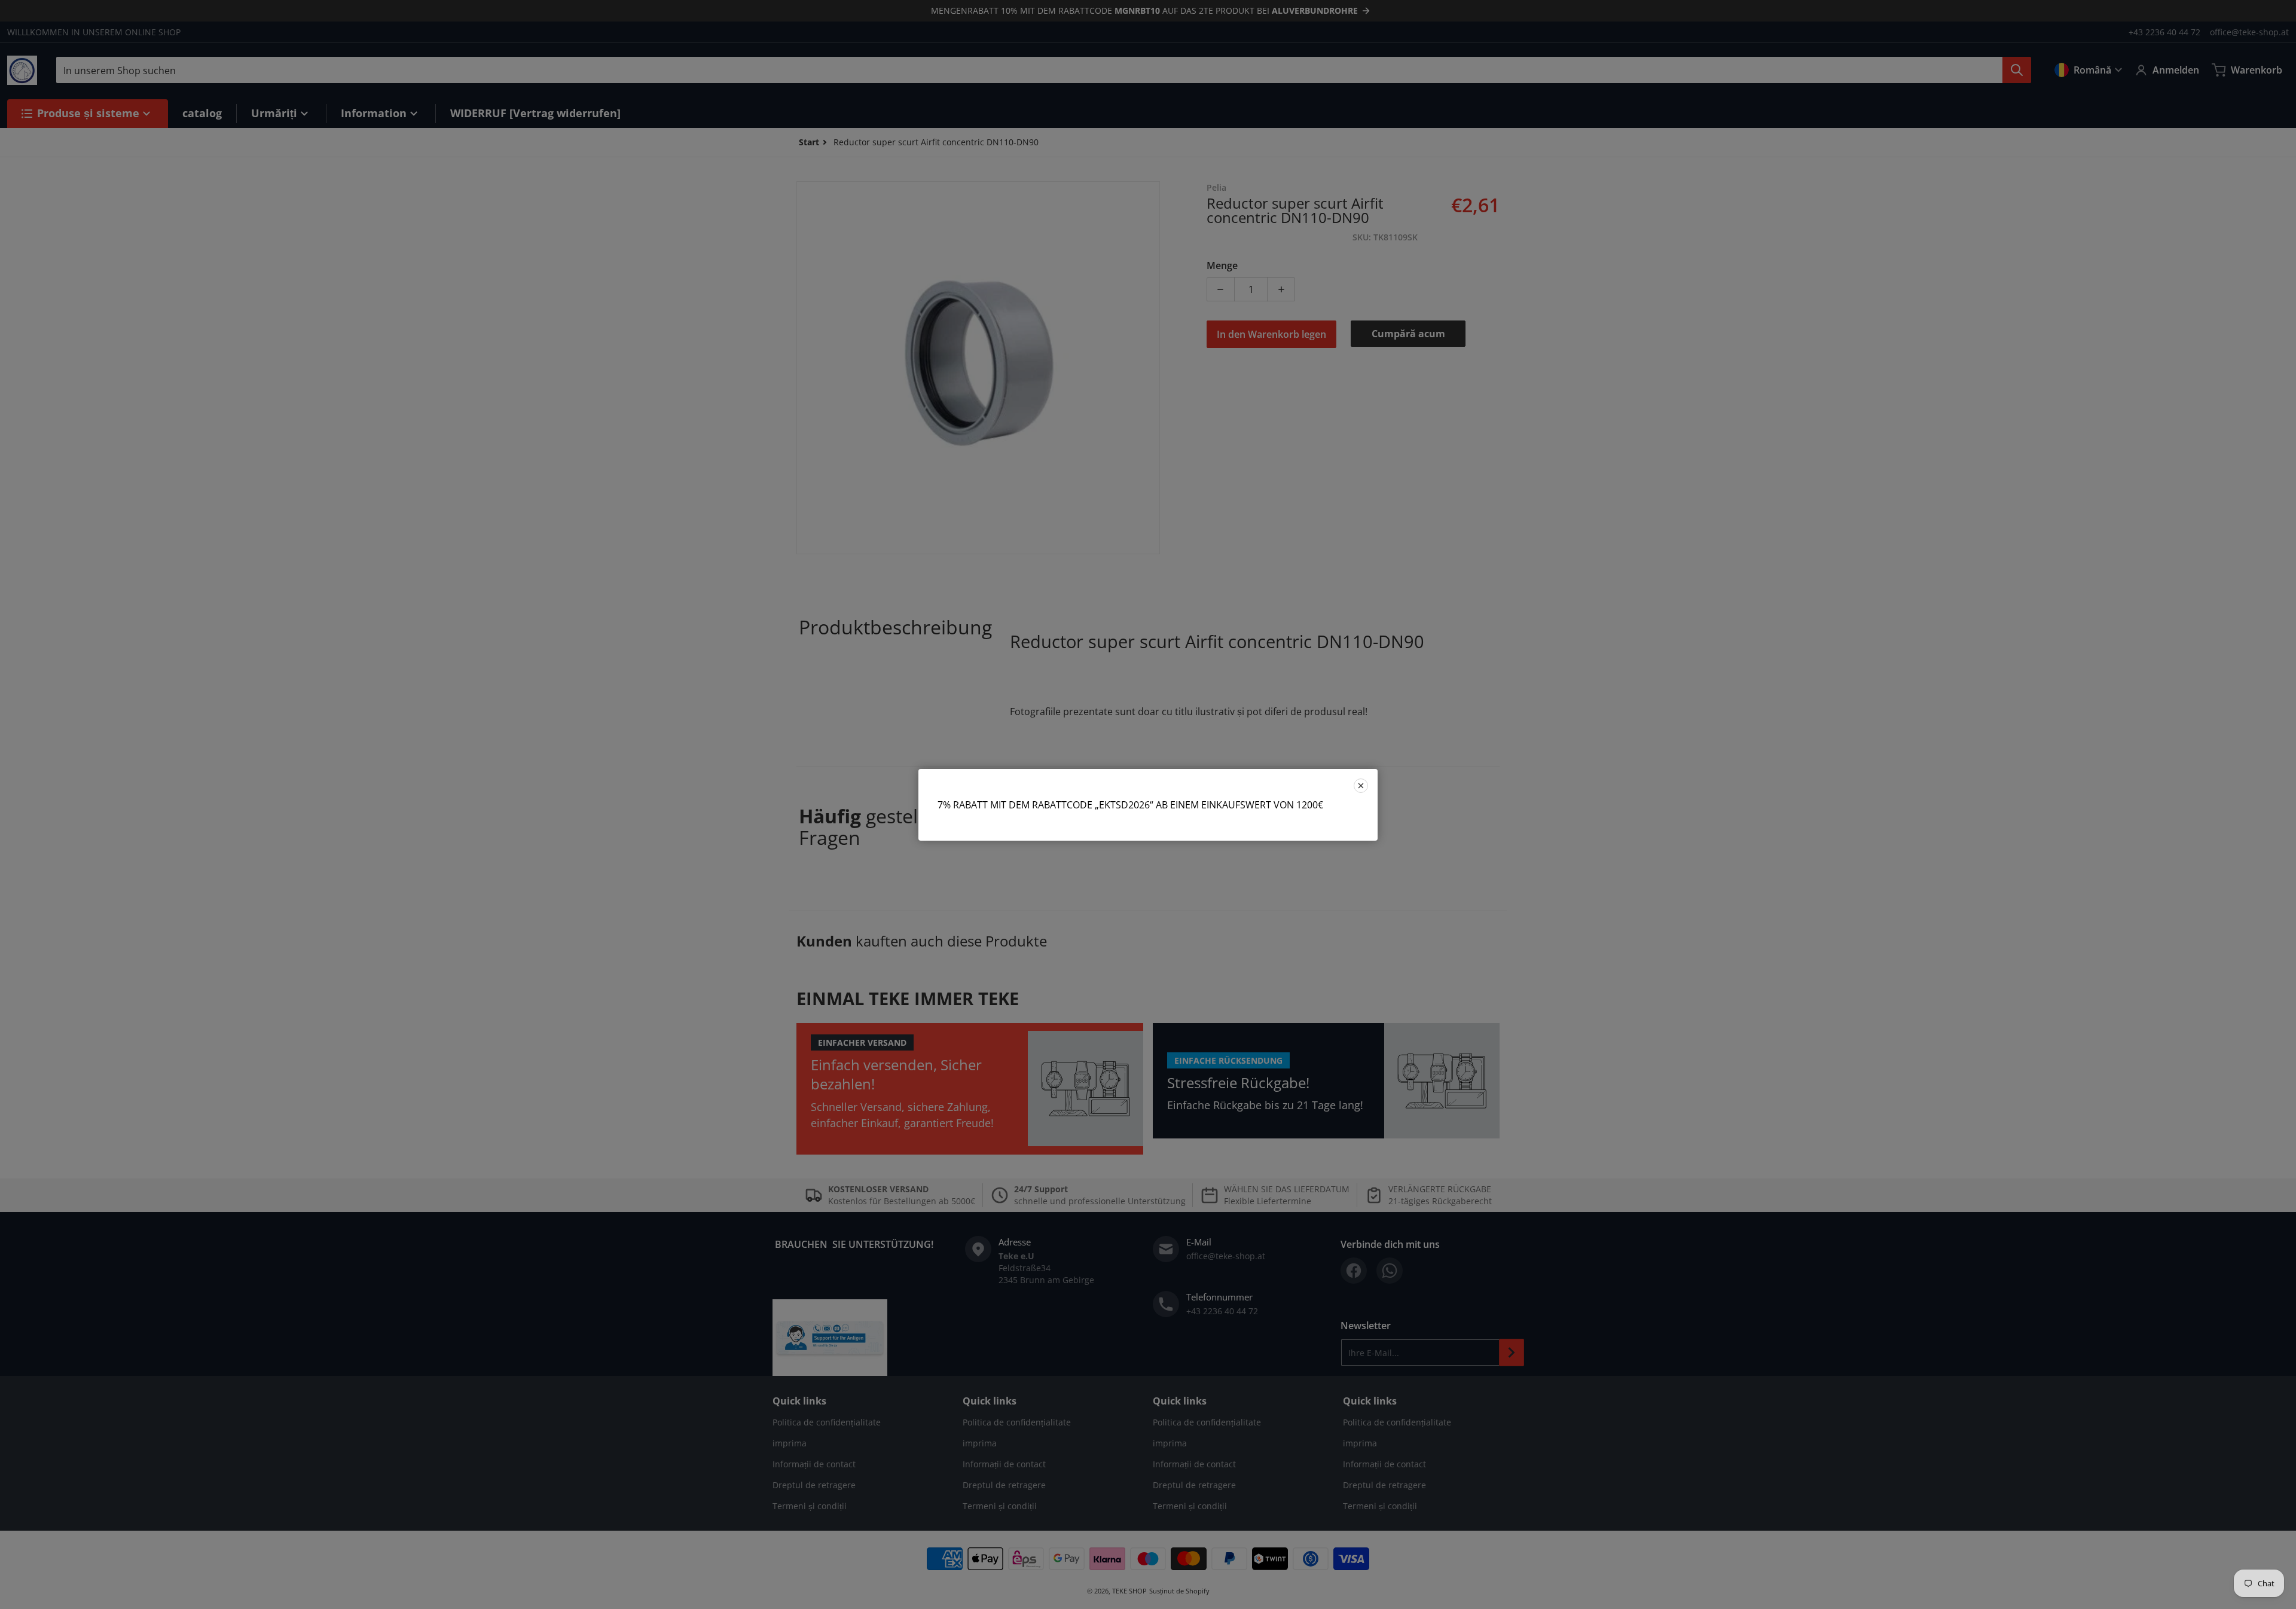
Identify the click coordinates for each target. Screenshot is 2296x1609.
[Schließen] (1361, 786)
